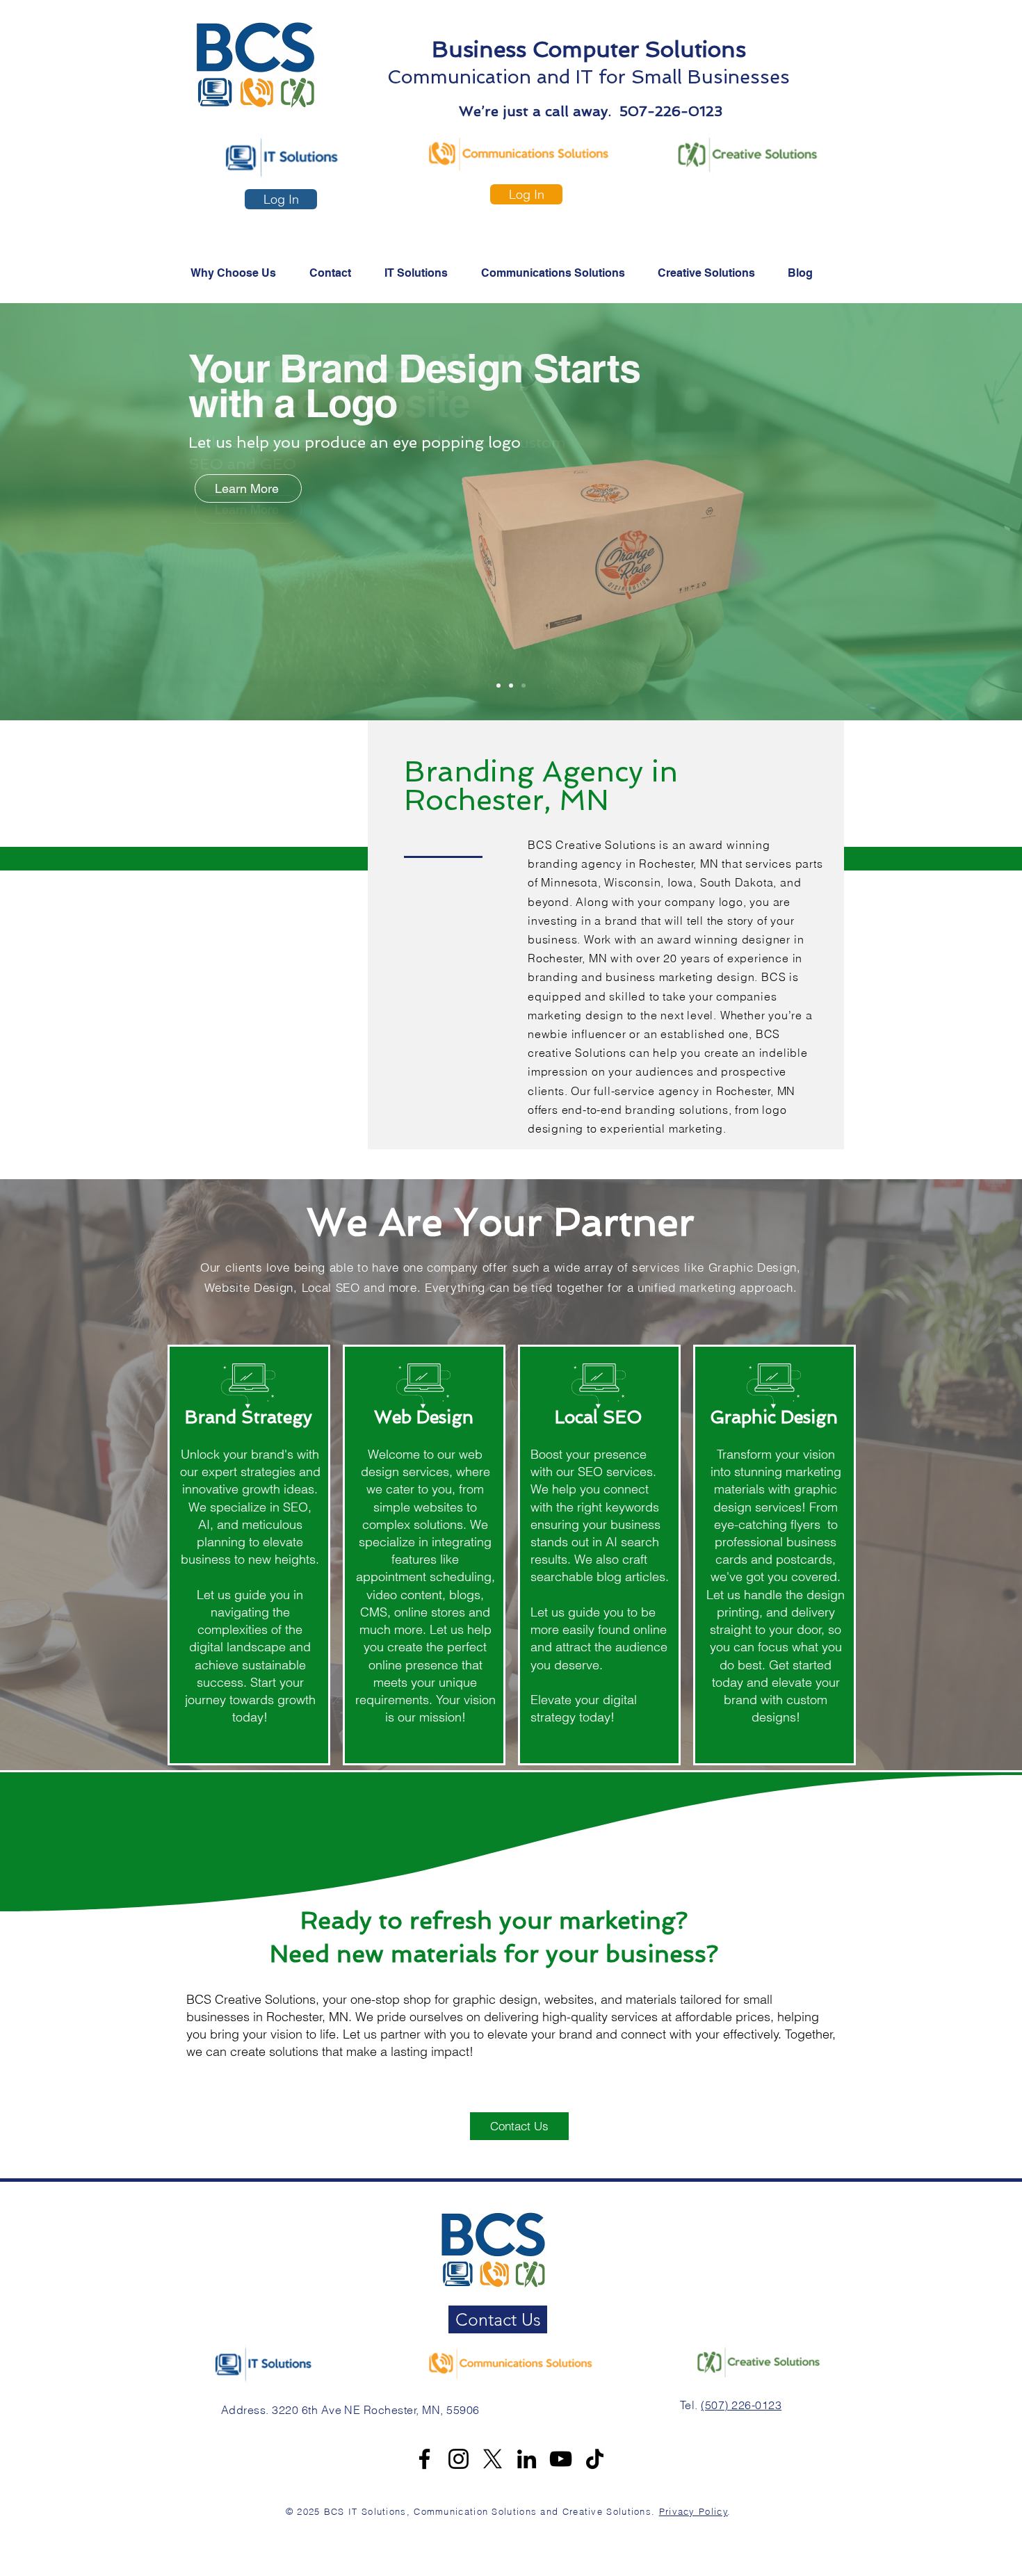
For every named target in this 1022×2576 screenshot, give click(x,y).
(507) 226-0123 (741, 2405)
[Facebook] (424, 2459)
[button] (559, 273)
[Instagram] (459, 2459)
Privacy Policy (693, 2511)
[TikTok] (595, 2459)
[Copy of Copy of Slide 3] (511, 686)
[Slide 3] (498, 686)
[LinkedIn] (527, 2459)
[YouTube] (561, 2459)
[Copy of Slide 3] (524, 686)
